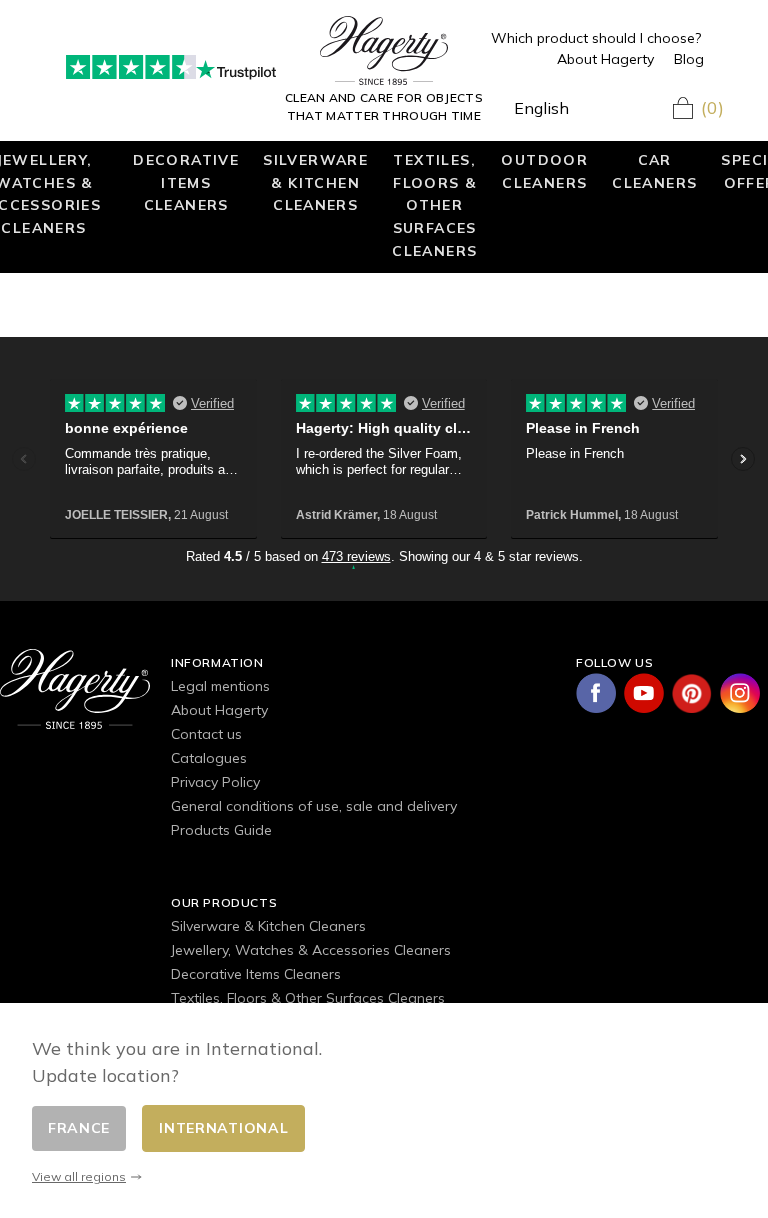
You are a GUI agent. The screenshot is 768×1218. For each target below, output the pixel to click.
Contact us (206, 734)
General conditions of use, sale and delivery (314, 806)
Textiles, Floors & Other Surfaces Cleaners (434, 205)
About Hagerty (605, 59)
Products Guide (221, 830)
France (79, 1128)
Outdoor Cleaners (544, 171)
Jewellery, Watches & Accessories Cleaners (311, 950)
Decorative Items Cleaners (186, 182)
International (223, 1128)
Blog (689, 59)
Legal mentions (220, 686)
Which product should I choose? (596, 38)
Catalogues (209, 758)
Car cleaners (654, 171)
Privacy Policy (215, 782)
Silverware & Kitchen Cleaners (315, 182)
